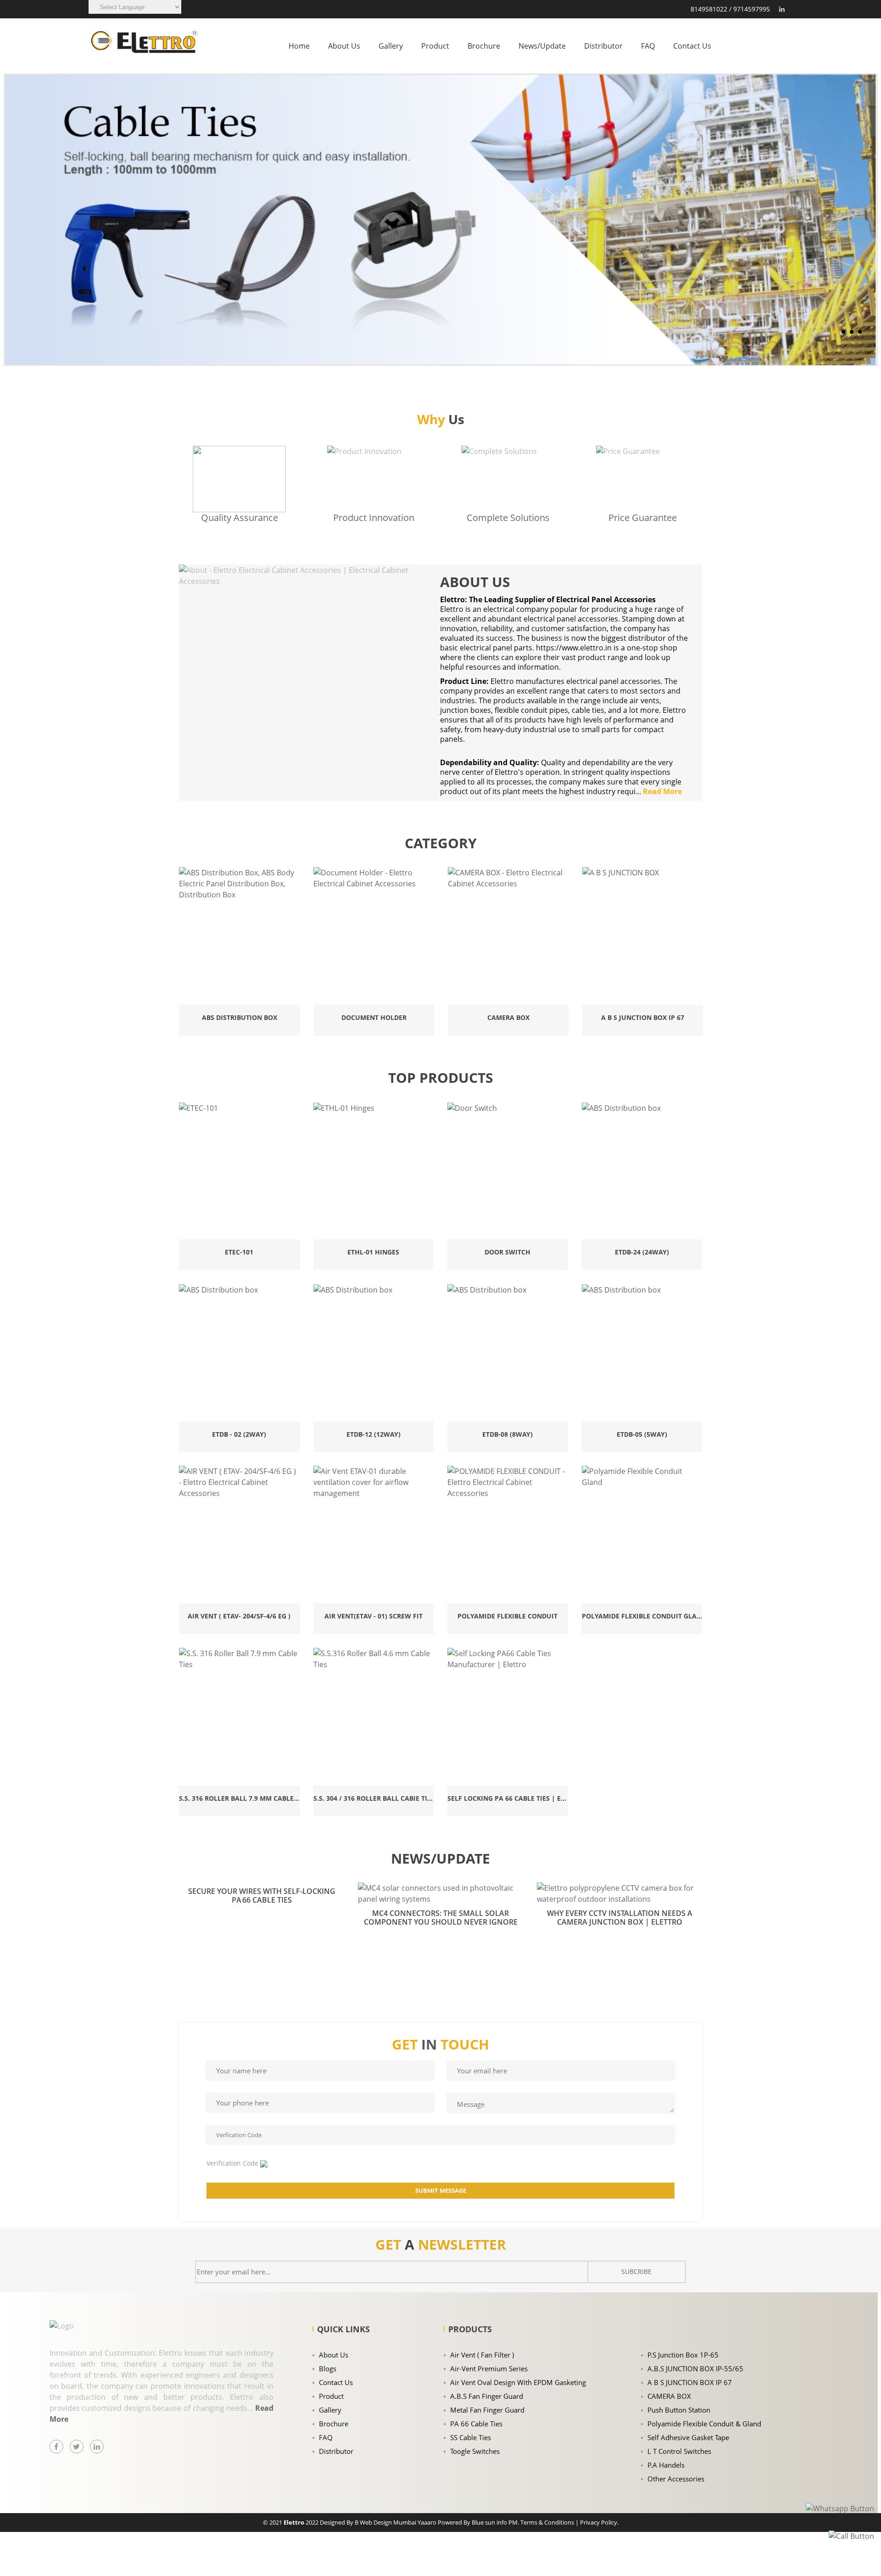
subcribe (636, 2271)
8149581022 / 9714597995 (730, 9)
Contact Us (692, 46)
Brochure (484, 46)
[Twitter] (77, 2447)
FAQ (648, 46)
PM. (514, 2522)
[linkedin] (781, 9)
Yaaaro (428, 2522)
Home (299, 46)
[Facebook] (56, 2447)
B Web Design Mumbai (385, 2522)
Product (435, 46)
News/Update (542, 46)
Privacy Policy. (599, 2522)
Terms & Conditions (547, 2522)
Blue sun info (490, 2522)
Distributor (603, 46)
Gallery (391, 46)
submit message (441, 2190)
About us (344, 46)
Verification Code (232, 2163)
